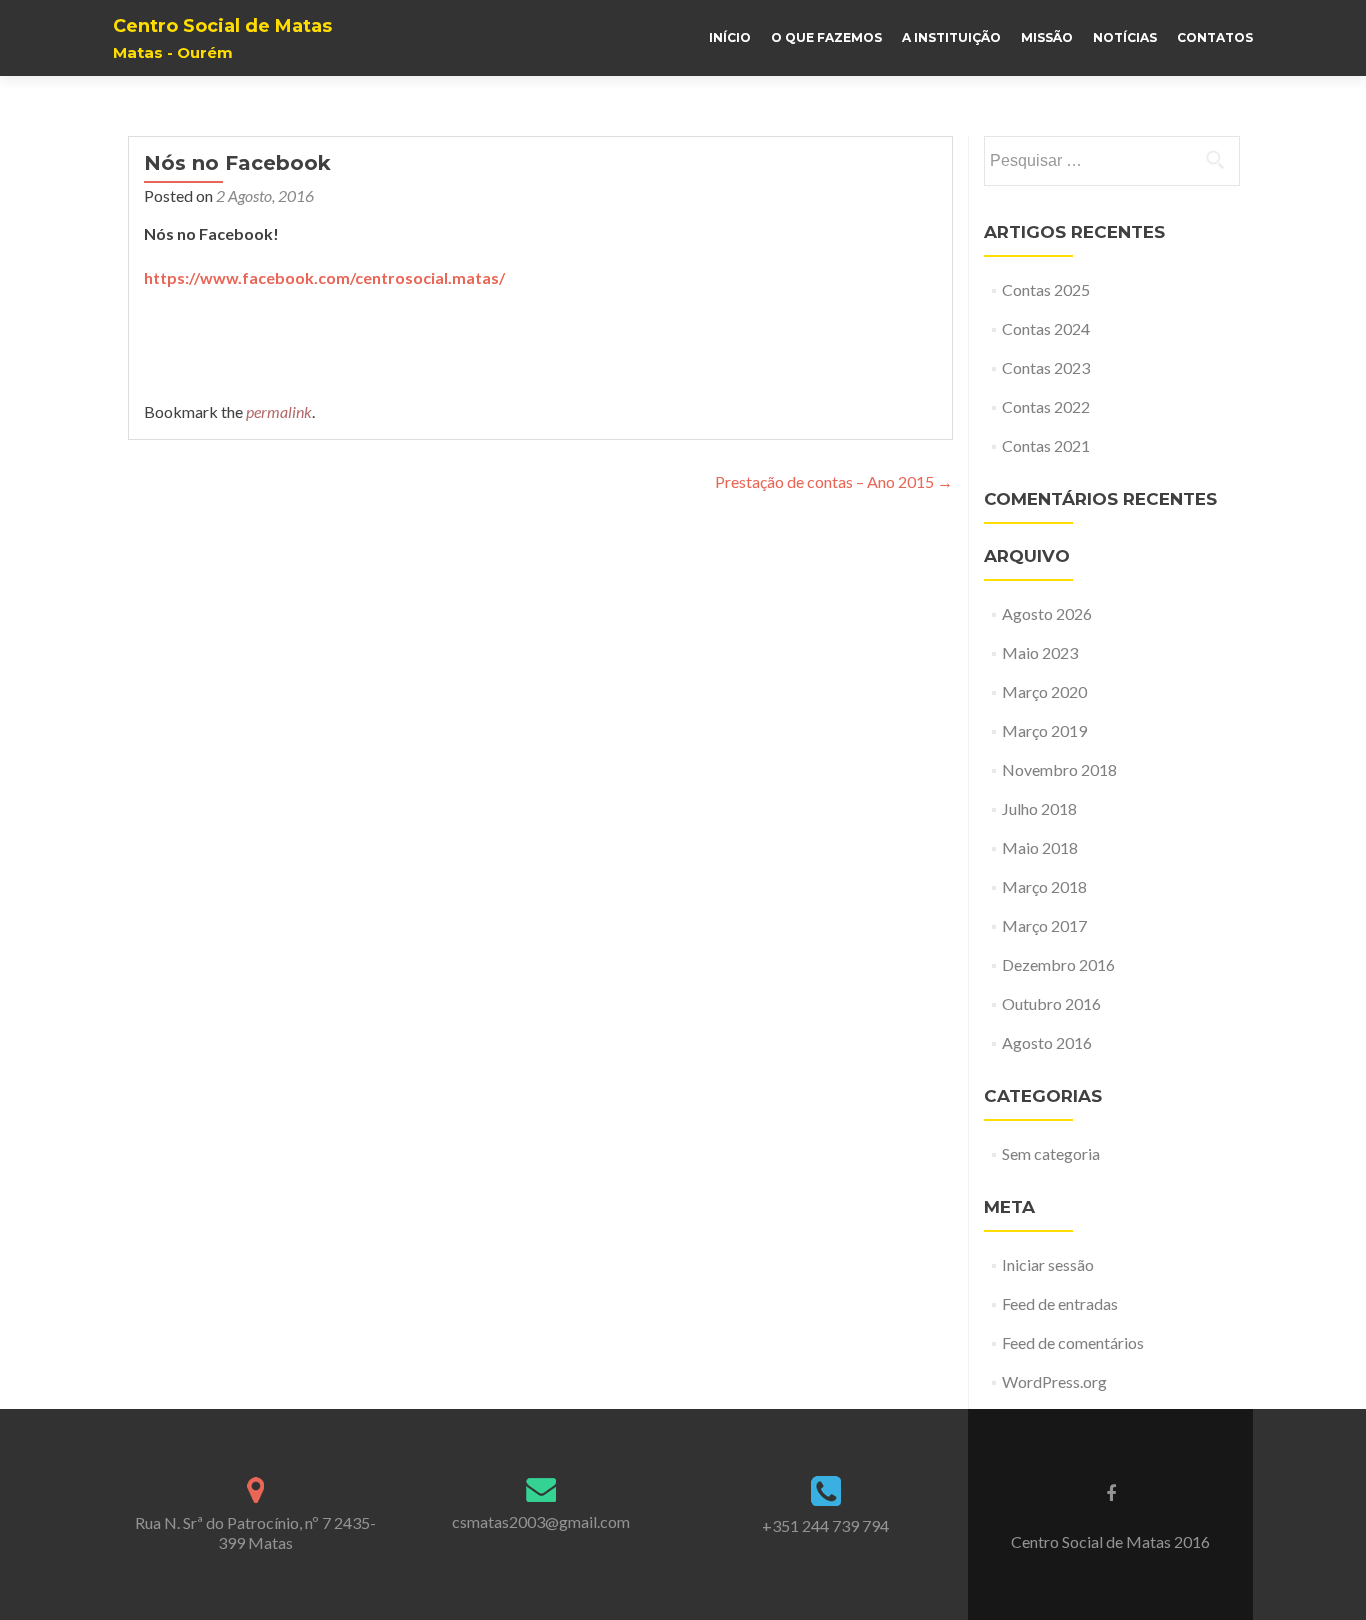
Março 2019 (1044, 730)
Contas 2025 (1046, 289)
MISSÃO (1047, 37)
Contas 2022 (1046, 406)
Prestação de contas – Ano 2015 (834, 481)
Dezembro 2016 (1058, 964)
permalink (279, 411)
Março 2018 (1044, 886)
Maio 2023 (1040, 652)
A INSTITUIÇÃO (951, 37)
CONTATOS (1215, 37)
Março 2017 (1044, 925)
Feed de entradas (1060, 1303)
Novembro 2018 (1059, 769)
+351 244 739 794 (825, 1525)
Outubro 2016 (1051, 1003)
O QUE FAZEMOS (826, 37)
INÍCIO (730, 37)
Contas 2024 (1046, 328)
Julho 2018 (1039, 808)
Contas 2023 (1046, 367)
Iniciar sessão (1048, 1264)
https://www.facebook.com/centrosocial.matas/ (324, 277)
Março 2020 (1044, 691)
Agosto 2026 (1047, 613)
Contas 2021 (1046, 445)
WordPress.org (1054, 1381)
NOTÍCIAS (1125, 37)
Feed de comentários (1073, 1342)
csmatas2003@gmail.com (541, 1521)
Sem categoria (1051, 1153)
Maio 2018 (1040, 847)
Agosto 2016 (1047, 1042)
